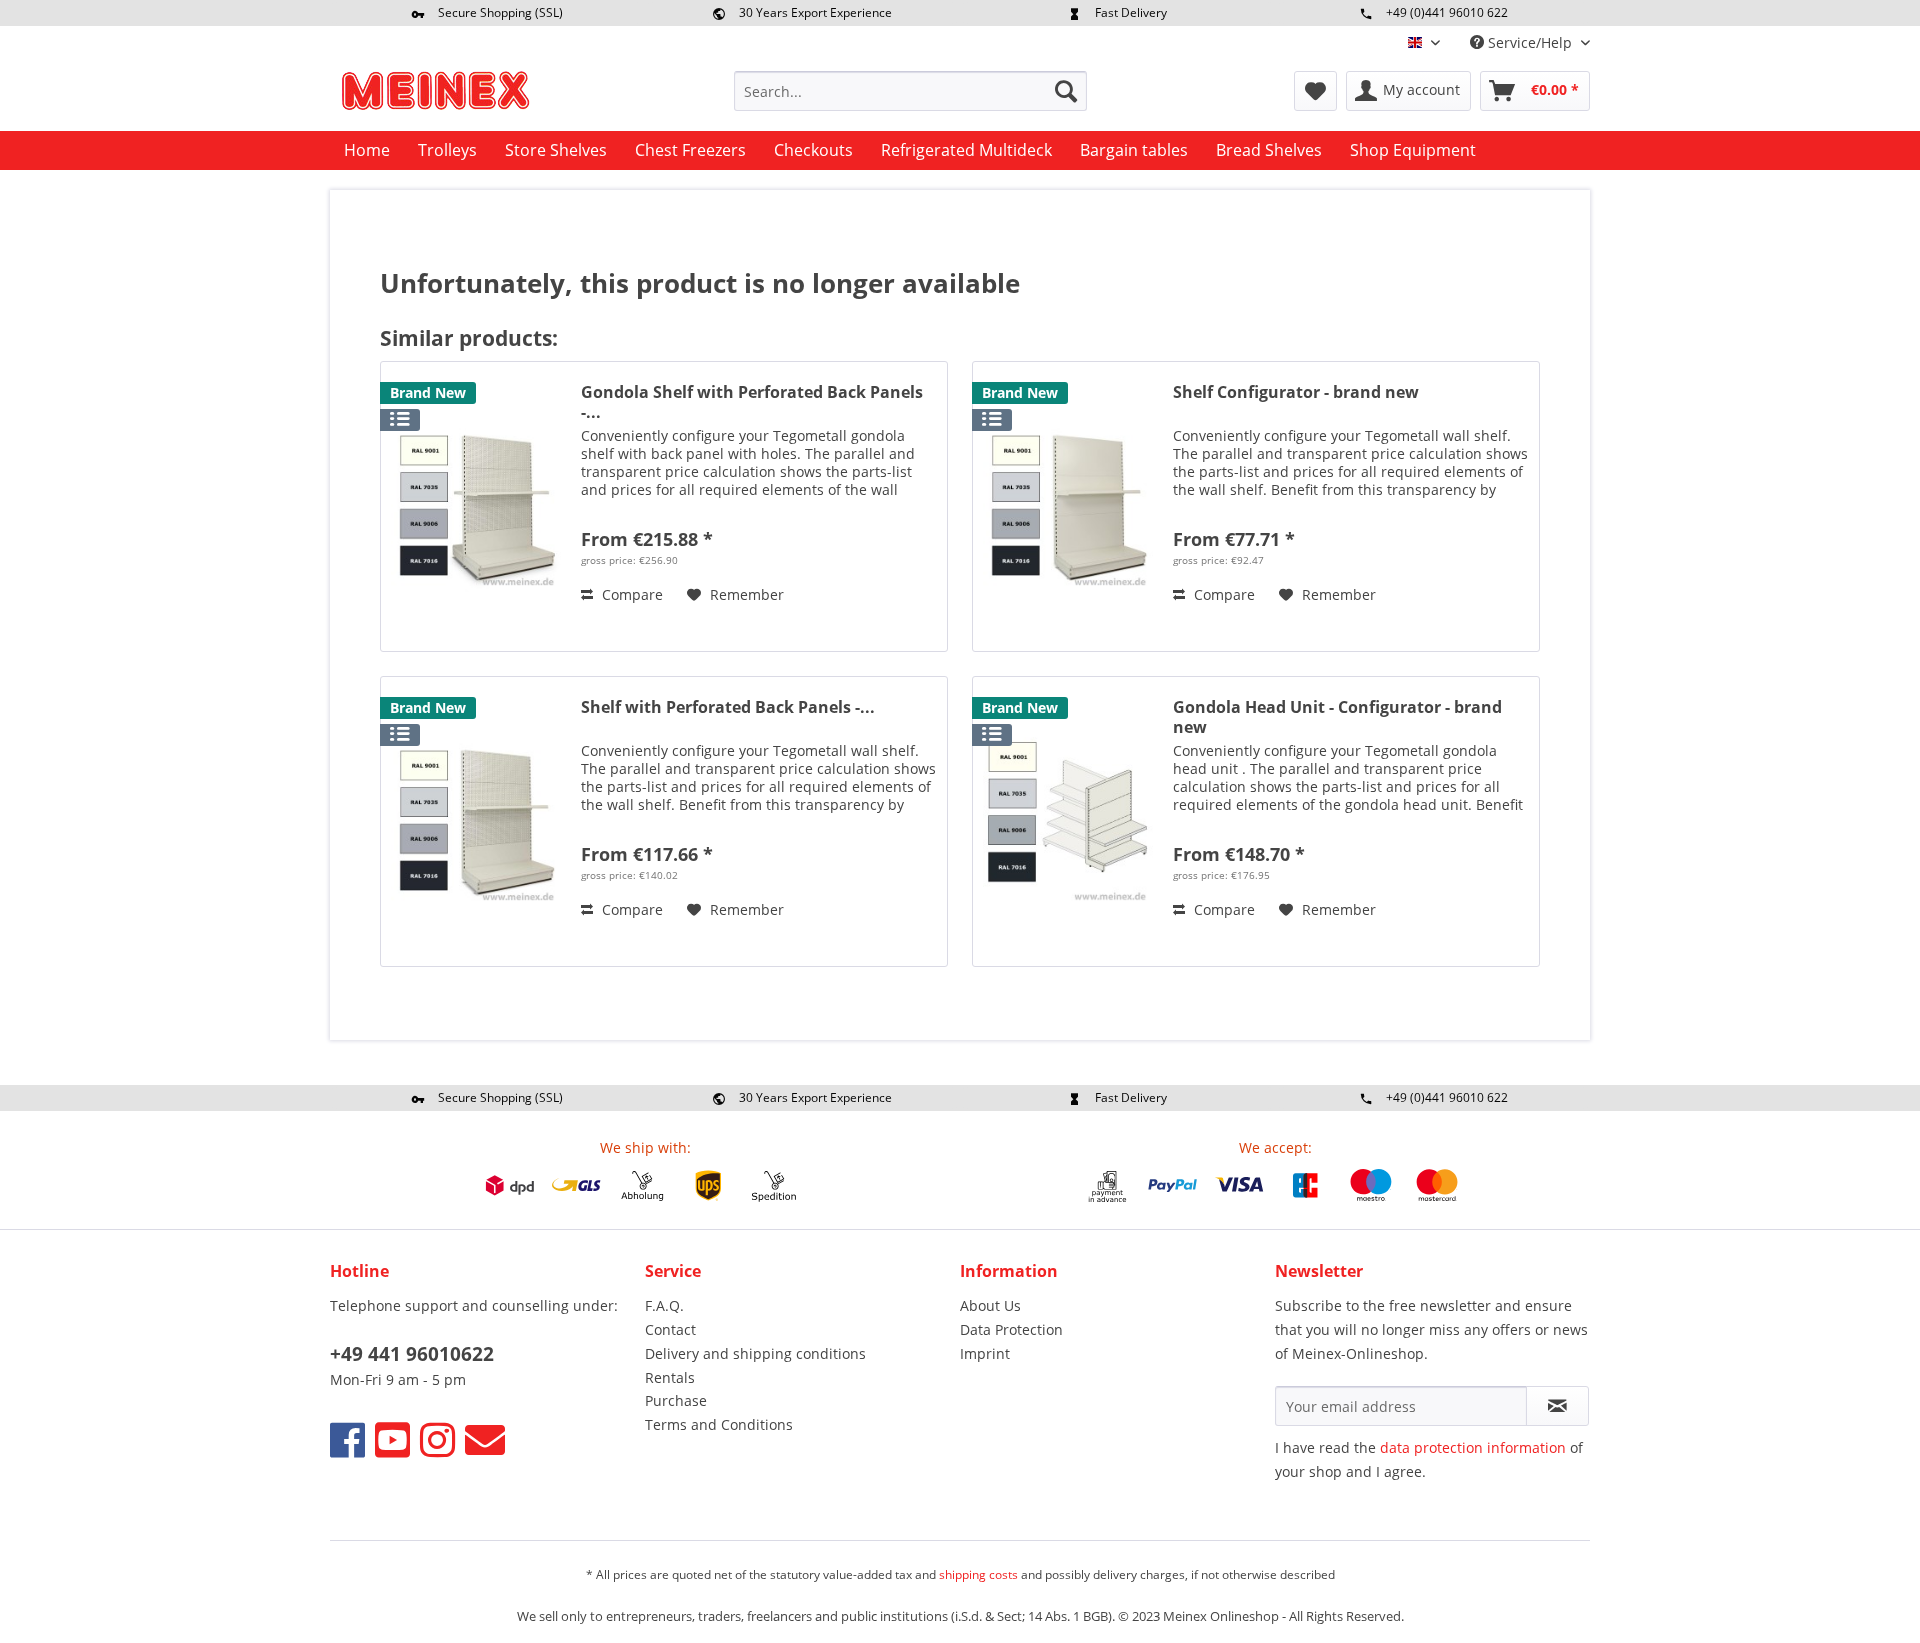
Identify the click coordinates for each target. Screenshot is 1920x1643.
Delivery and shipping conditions (755, 1353)
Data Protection (1011, 1329)
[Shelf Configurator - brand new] (1068, 506)
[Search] (1066, 91)
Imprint (985, 1353)
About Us (990, 1305)
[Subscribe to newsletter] (1557, 1406)
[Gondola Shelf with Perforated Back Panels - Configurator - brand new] (476, 506)
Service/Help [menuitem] (1530, 42)
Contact (670, 1329)
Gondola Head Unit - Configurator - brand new (1337, 717)
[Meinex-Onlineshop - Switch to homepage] (435, 96)
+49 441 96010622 (412, 1354)
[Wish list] (1315, 91)
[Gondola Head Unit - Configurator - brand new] (1068, 821)
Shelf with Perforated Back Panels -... (728, 707)
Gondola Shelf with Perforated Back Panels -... (752, 402)
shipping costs (978, 1574)
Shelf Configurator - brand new (1296, 392)
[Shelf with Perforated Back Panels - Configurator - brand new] (476, 821)
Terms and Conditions (719, 1424)
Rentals (670, 1377)
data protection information (1473, 1447)
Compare (630, 594)
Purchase (676, 1400)
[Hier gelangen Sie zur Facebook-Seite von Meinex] (347, 1439)
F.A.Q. (664, 1305)
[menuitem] (910, 91)
